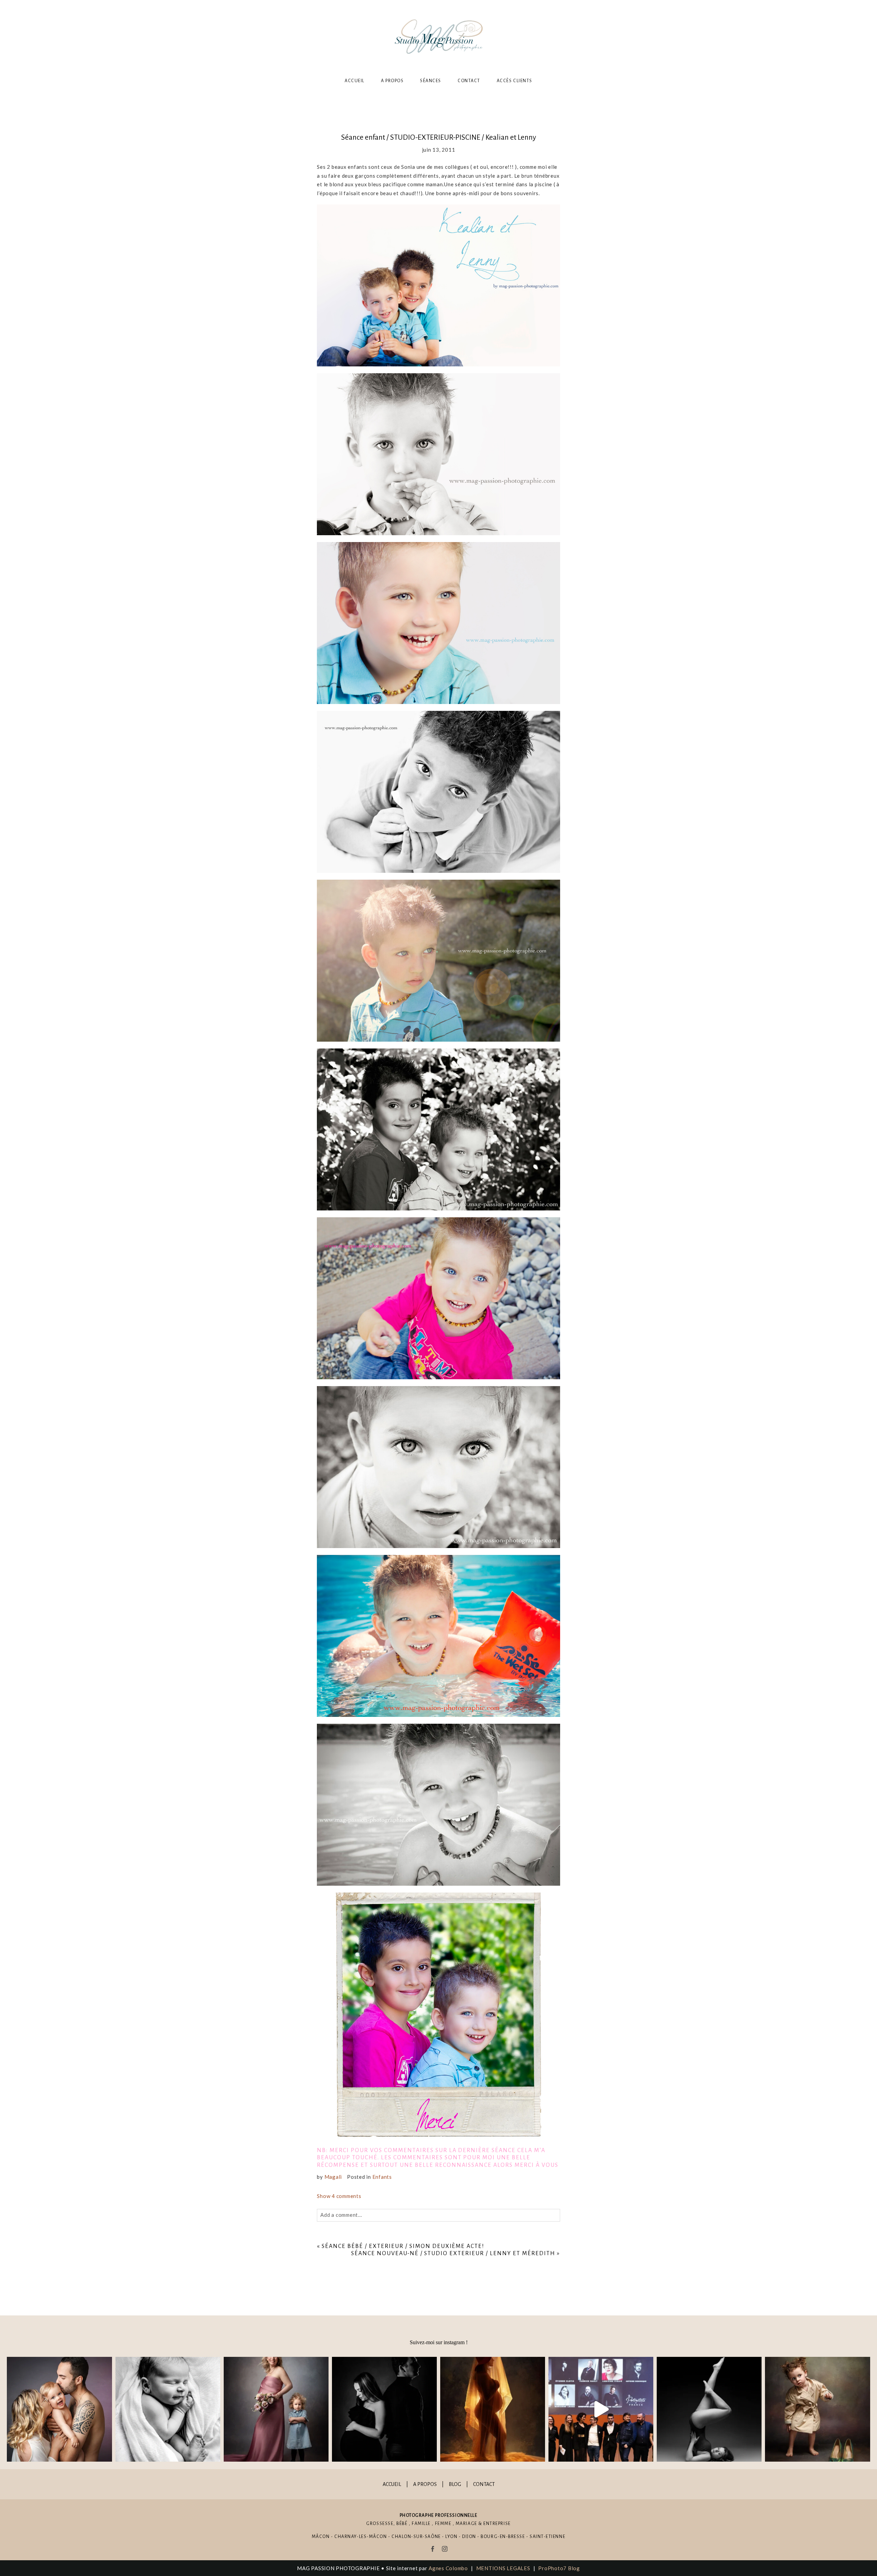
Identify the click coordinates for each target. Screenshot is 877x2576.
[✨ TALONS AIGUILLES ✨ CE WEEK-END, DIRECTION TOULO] (817, 2409)
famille (421, 2524)
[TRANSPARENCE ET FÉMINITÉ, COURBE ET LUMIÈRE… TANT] (493, 2409)
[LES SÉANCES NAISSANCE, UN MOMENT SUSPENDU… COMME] (168, 2409)
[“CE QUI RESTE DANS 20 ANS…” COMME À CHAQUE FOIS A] (276, 2409)
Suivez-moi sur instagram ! (439, 2342)
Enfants (382, 2177)
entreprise (497, 2524)
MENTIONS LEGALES (503, 2568)
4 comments (339, 2196)
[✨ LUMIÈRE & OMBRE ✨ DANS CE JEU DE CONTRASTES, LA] (384, 2409)
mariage (466, 2524)
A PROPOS (425, 2484)
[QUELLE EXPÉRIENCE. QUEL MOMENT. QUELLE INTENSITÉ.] (601, 2409)
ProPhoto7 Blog (559, 2568)
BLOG (455, 2484)
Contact (469, 81)
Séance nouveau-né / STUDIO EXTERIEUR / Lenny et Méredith (453, 2253)
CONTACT (484, 2484)
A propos (392, 81)
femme (443, 2524)
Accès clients (515, 81)
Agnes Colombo (448, 2568)
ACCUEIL (392, 2484)
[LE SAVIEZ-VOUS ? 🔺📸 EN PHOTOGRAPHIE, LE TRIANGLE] (709, 2409)
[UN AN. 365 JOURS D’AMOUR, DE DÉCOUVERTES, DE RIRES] (59, 2409)
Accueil (355, 81)
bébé (402, 2524)
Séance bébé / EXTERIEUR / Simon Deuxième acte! (403, 2246)
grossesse (380, 2524)
